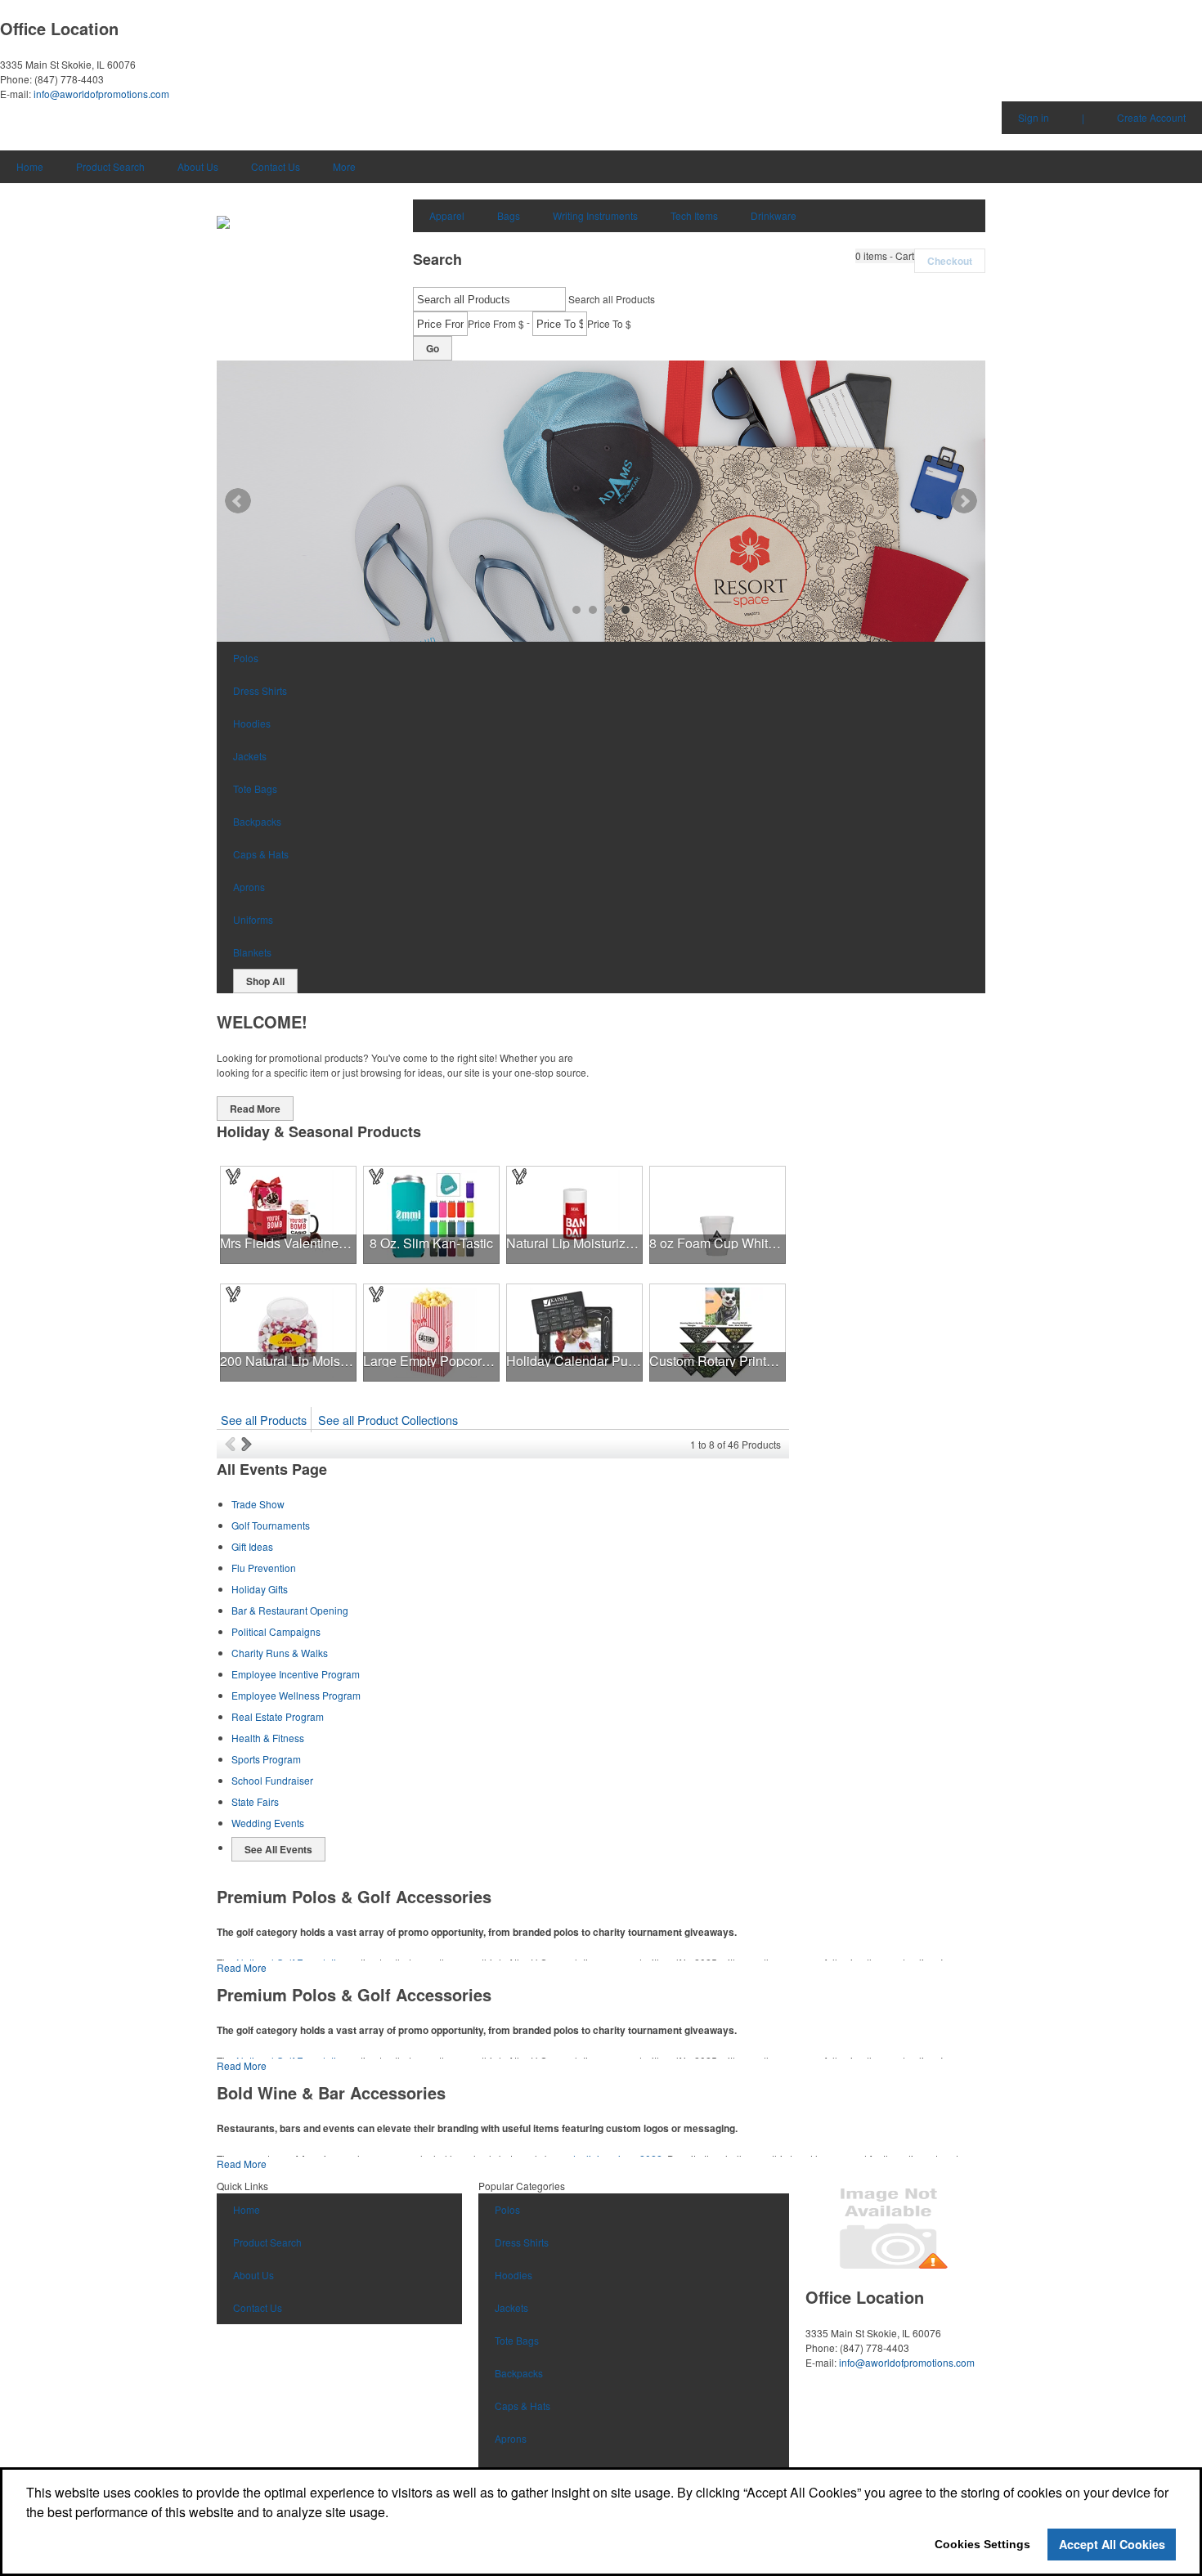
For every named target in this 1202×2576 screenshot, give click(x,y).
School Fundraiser (272, 1780)
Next (964, 501)
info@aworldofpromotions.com (101, 94)
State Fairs (255, 1801)
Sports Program (266, 1759)
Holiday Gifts (260, 1589)
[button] (885, 256)
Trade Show (258, 1504)
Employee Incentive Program (296, 1674)
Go (433, 348)
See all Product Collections (388, 1420)
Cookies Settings (982, 2544)
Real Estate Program (278, 1716)
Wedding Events (268, 1823)
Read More (255, 1109)
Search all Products (612, 299)
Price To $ (609, 323)
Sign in (1034, 117)
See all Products (264, 1420)
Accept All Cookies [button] (1112, 2544)
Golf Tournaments (271, 1525)
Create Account (1151, 117)
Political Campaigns (276, 1631)
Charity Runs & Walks (280, 1653)
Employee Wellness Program (296, 1695)
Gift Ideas (252, 1546)
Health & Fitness (268, 1738)
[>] (248, 1444)
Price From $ (496, 323)
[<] (233, 1444)
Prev (238, 501)
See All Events (278, 1849)
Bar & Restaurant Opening (290, 1610)
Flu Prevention (264, 1568)
